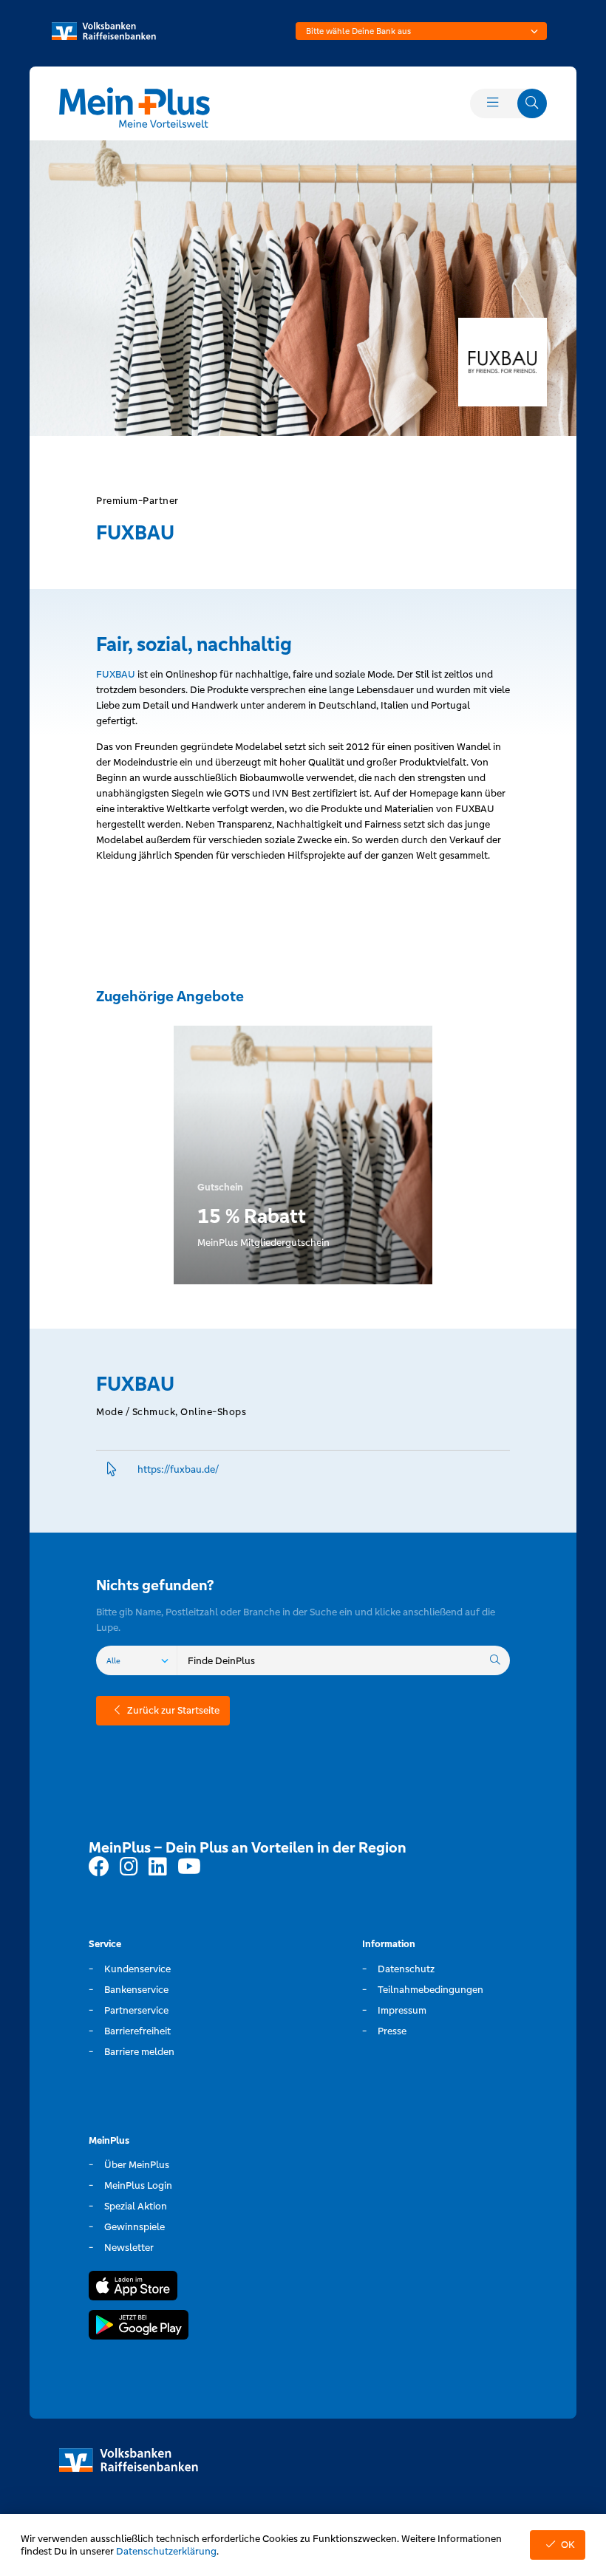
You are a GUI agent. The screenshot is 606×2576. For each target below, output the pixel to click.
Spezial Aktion (136, 2206)
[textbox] (421, 31)
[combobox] (421, 31)
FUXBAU (116, 674)
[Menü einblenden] (492, 103)
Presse (392, 2031)
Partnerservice (136, 2010)
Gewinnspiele (135, 2227)
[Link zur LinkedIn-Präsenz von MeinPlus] (158, 1867)
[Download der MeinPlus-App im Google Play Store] (139, 2327)
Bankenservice (136, 1990)
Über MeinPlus (137, 2165)
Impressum (402, 2010)
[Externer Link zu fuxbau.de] (112, 1469)
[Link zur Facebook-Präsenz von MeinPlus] (99, 1867)
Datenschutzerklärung (166, 2551)
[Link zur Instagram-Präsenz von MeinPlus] (129, 1867)
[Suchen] (495, 1660)
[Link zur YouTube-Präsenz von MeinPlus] (189, 1867)
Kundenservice (137, 1969)
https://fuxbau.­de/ (178, 1469)
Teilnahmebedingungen (430, 1990)
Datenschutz (406, 1969)
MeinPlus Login (138, 2185)
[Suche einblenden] (532, 103)
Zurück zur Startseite (173, 1710)
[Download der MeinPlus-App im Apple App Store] (133, 2288)
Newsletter (129, 2248)
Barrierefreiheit (137, 2031)
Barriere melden (139, 2052)
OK (568, 2545)
